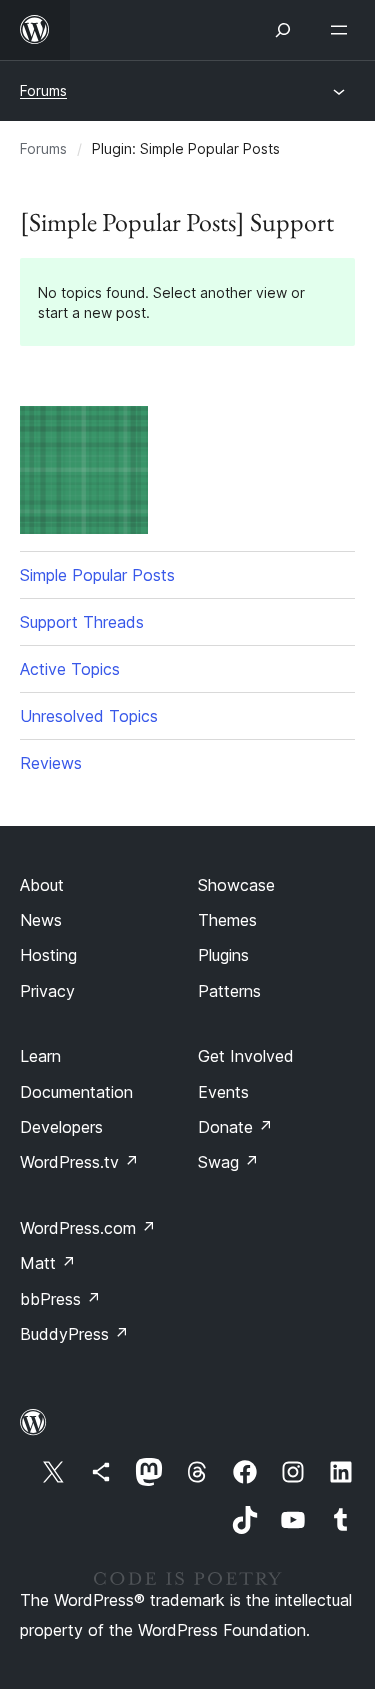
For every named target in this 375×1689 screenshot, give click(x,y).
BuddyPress (74, 1334)
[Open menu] (343, 30)
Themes (227, 920)
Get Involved (246, 1056)
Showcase (236, 885)
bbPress (60, 1299)
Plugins (223, 955)
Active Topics (70, 669)
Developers (61, 1127)
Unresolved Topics (89, 716)
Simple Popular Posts (97, 575)
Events (223, 1092)
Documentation (76, 1092)
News (41, 920)
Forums (43, 90)
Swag (228, 1162)
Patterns (229, 991)
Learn (40, 1056)
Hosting (48, 955)
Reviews (51, 763)
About (42, 885)
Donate (235, 1127)
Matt (48, 1263)
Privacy (47, 991)
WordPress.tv (79, 1162)
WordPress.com (88, 1228)
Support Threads (82, 622)
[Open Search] (283, 30)
